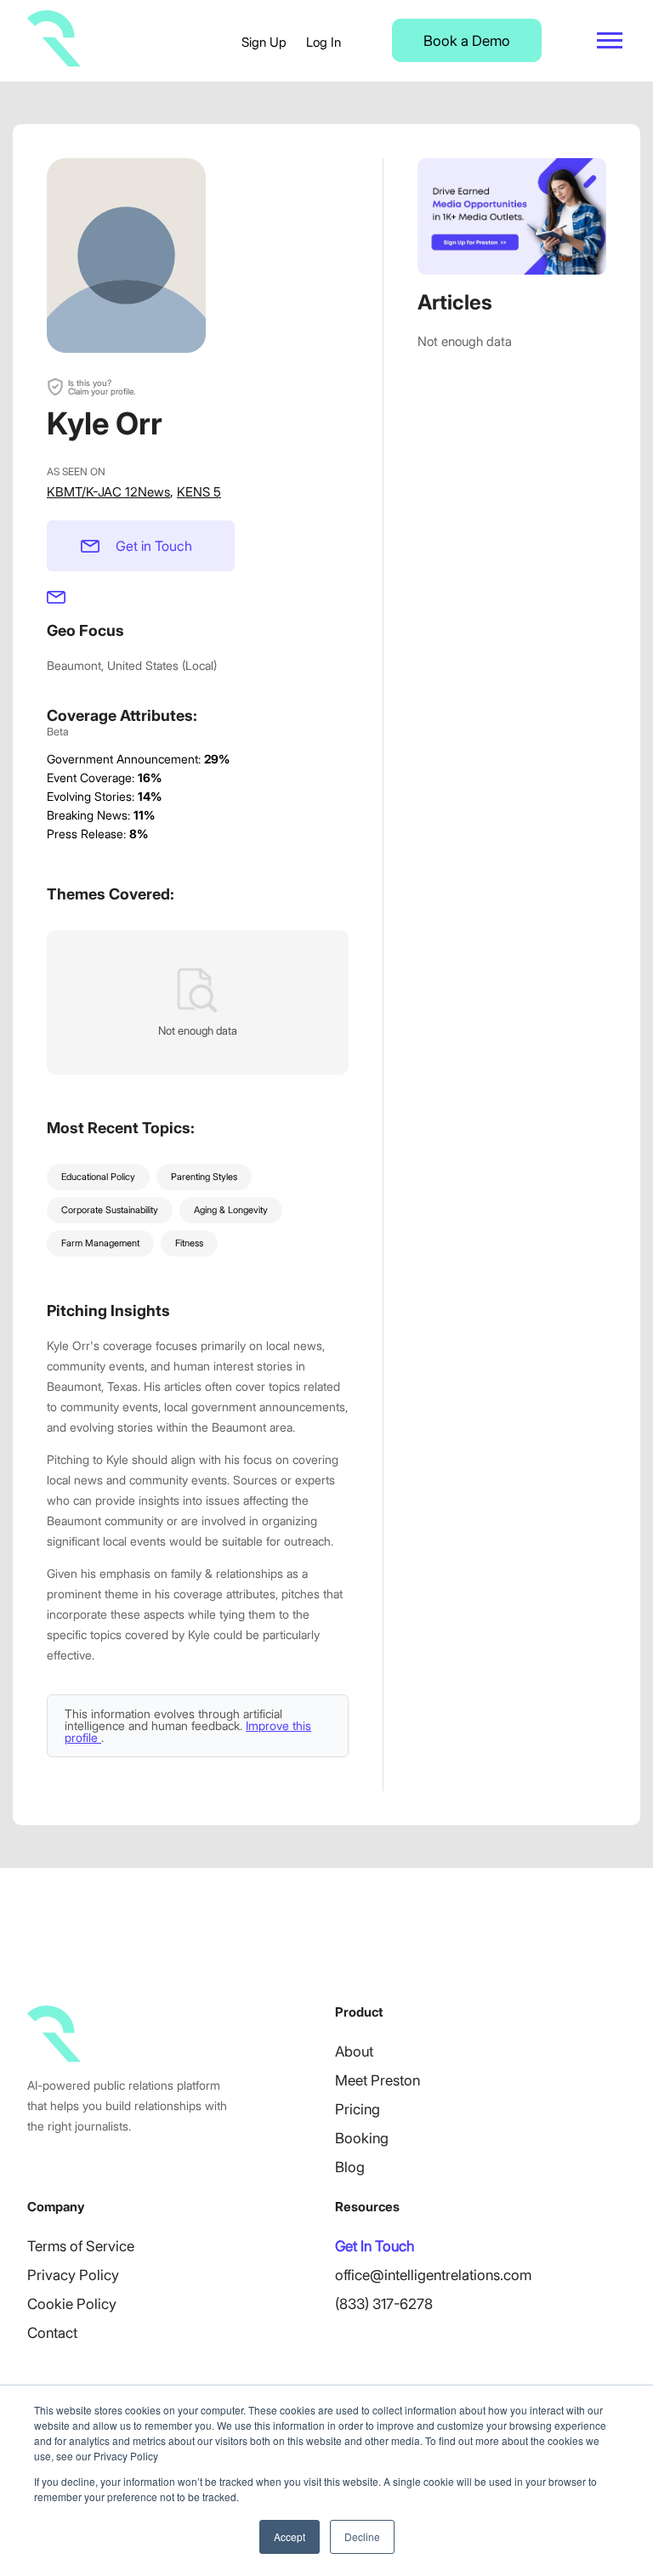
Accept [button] (290, 2536)
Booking (362, 2138)
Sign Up (264, 42)
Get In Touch (375, 2246)
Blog (350, 2167)
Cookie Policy (72, 2304)
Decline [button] (362, 2536)
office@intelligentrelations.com (433, 2275)
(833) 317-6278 (384, 2304)
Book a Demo (467, 41)
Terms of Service (81, 2246)
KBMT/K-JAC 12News (108, 492)
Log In (324, 42)
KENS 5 (199, 492)
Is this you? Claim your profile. (102, 387)
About (354, 2051)
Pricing (358, 2109)
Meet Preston (378, 2080)
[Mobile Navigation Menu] (610, 40)
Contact (52, 2333)
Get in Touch (154, 546)
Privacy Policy (73, 2275)
